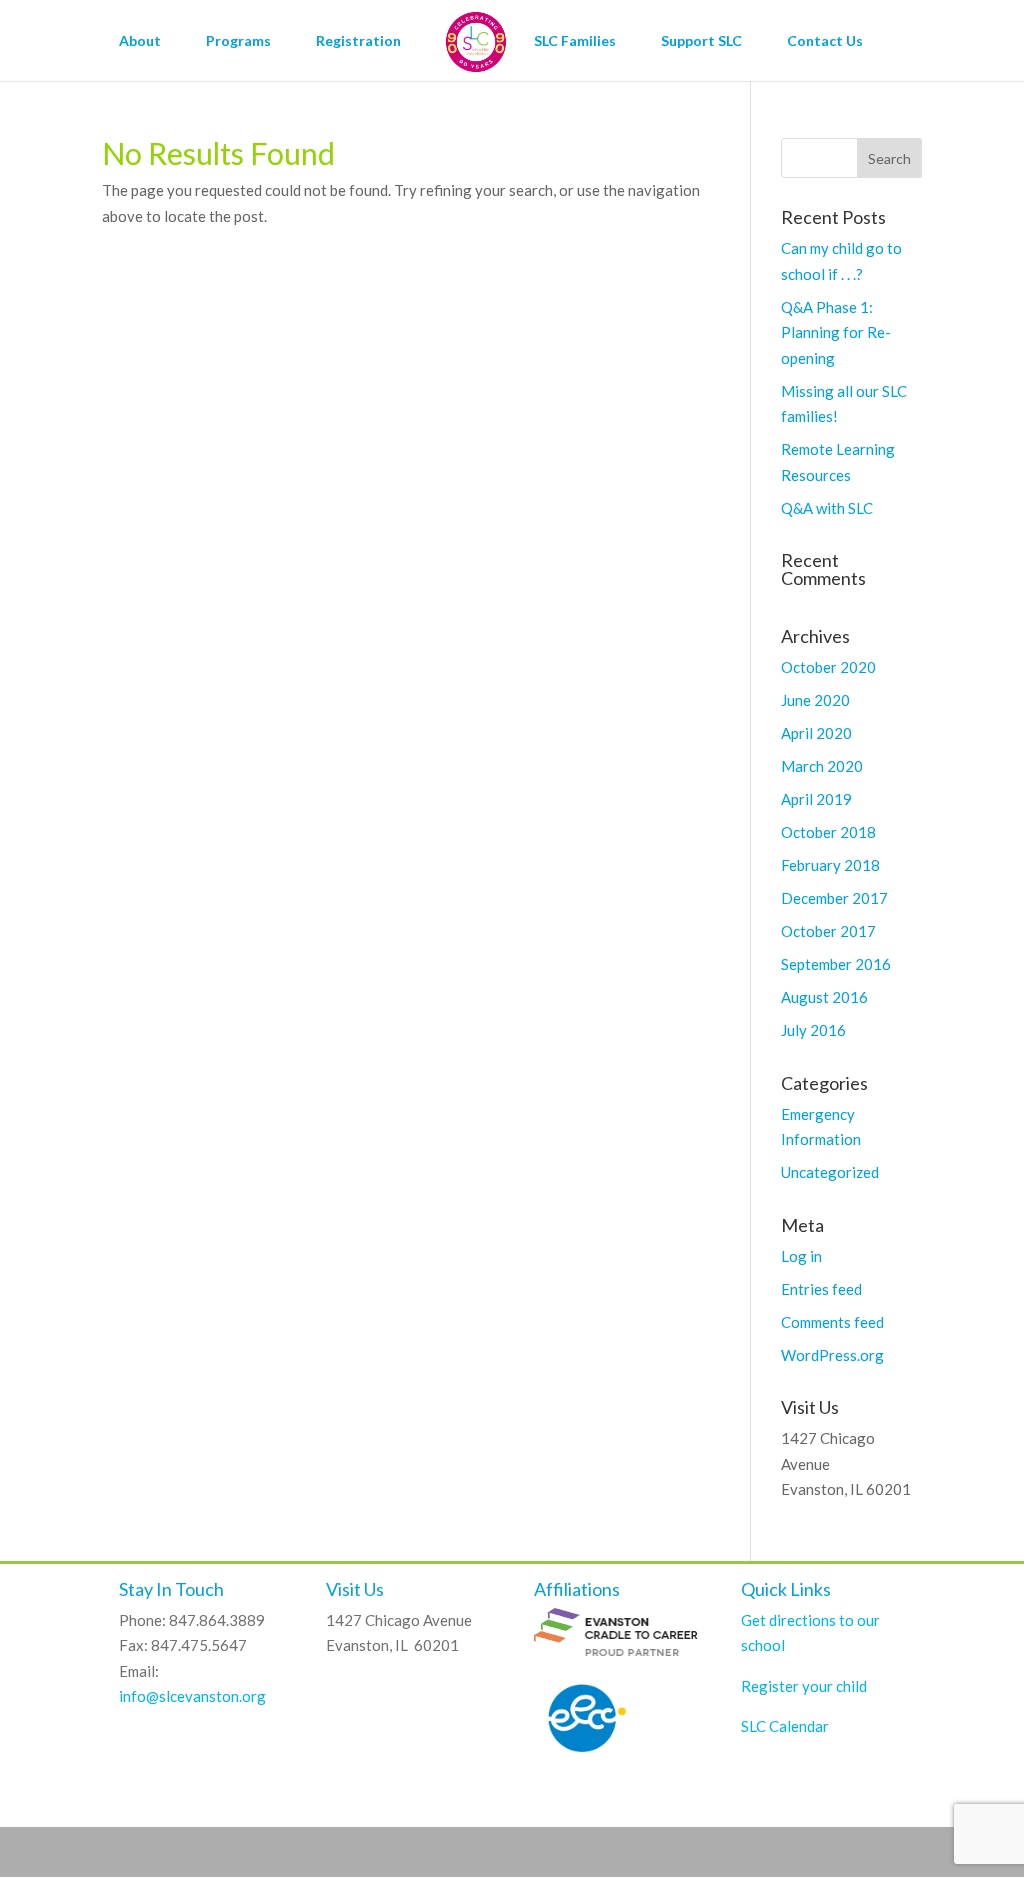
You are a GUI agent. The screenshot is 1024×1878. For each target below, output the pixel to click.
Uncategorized (830, 1172)
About (140, 41)
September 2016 (836, 964)
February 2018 (830, 865)
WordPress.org (832, 1355)
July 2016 (813, 1030)
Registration (358, 41)
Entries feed (821, 1289)
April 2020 (816, 733)
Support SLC (701, 41)
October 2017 (828, 931)
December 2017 (834, 898)
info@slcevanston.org (192, 1696)
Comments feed (832, 1322)
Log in (801, 1256)
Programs (238, 41)
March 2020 (822, 766)
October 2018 (828, 832)
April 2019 (816, 799)
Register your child (804, 1686)
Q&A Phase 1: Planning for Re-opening (836, 332)
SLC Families (575, 41)
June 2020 (815, 700)
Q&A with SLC (827, 508)
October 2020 (828, 667)
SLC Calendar (785, 1726)
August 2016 (824, 997)
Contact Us (825, 41)
